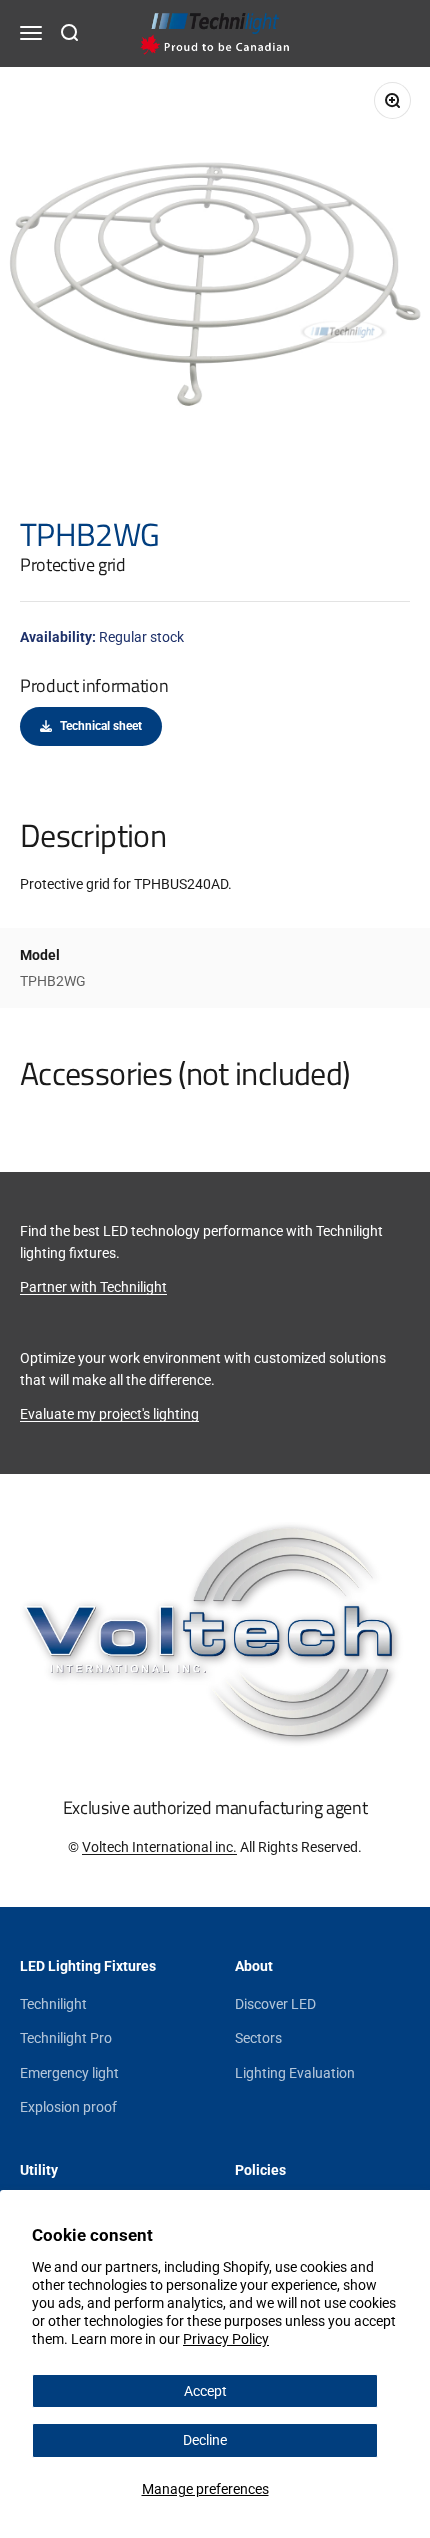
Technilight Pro (66, 2038)
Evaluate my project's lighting (109, 1414)
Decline (205, 2440)
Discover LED (275, 2004)
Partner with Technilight (93, 1287)
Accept (205, 2391)
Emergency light (69, 2073)
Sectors (258, 2038)
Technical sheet (101, 726)
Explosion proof (68, 2107)
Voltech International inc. (159, 1847)
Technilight (53, 2004)
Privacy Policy (226, 2339)
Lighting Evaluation (295, 2073)
